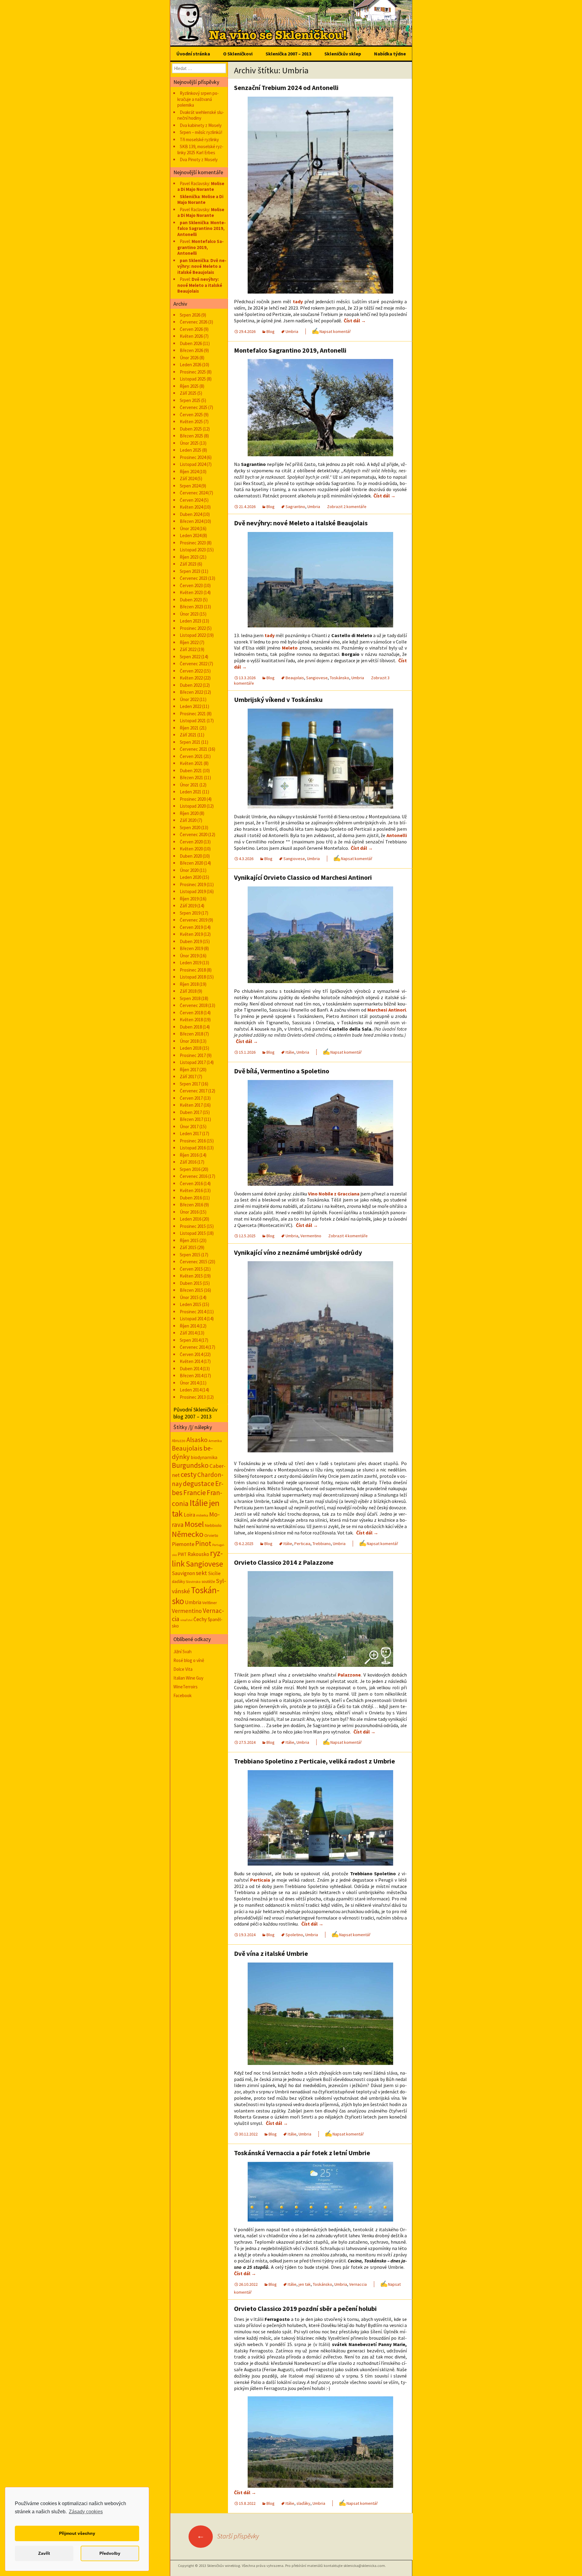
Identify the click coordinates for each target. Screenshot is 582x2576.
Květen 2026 (191, 336)
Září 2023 (188, 564)
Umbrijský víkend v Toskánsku (278, 700)
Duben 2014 (191, 1369)
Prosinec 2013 (193, 1397)
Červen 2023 (191, 585)
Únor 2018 (189, 1041)
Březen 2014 (191, 1376)
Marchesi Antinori (387, 1010)
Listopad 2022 (193, 635)
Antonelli (397, 835)
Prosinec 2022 (193, 628)
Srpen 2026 (190, 315)
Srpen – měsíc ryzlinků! (201, 132)
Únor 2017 (189, 1127)
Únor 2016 (189, 1212)
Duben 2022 (191, 685)
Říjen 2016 (189, 1155)
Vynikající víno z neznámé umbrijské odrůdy (298, 1252)
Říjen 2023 (189, 557)
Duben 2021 (191, 771)
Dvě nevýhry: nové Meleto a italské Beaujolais (301, 523)
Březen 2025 (191, 436)
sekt (201, 1573)
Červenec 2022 (194, 664)
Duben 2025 (191, 429)
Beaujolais (295, 678)
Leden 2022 (191, 706)
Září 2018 (188, 991)
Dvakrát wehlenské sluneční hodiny (201, 115)
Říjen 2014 (189, 1326)
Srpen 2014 (190, 1340)
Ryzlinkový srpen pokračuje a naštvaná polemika (198, 99)
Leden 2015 (191, 1304)
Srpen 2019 (190, 913)
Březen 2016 (191, 1205)
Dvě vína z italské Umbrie (271, 1953)
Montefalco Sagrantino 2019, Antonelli (290, 350)
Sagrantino (295, 507)
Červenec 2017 (194, 1091)
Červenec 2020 (194, 834)
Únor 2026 (189, 358)
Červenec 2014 (194, 1347)
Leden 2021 (191, 792)
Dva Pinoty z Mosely (199, 160)
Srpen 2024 (190, 486)
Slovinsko (193, 1582)
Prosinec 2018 (193, 970)
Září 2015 (188, 1247)
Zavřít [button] (44, 2553)
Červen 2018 (191, 1013)
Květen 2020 (191, 849)
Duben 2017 (191, 1112)
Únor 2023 (189, 614)
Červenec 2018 (194, 1005)
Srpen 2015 (190, 1255)
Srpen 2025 (190, 400)
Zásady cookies (86, 2512)
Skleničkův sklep (343, 54)
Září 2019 (188, 906)
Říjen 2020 (189, 813)
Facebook (182, 1695)
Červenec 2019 (194, 920)
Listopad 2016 (193, 1148)
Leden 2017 (191, 1133)
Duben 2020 (191, 856)
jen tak (305, 2284)
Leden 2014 (191, 1390)
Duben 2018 (191, 1027)
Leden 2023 (191, 621)
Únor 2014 (189, 1383)
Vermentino (311, 1236)
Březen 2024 (191, 521)
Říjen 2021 (189, 728)
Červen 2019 (191, 927)
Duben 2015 (191, 1283)
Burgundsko (190, 1465)
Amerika (215, 1441)
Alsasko (197, 1440)
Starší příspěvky (228, 2536)
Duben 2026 (191, 343)
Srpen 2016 (190, 1169)
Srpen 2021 (190, 742)
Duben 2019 (191, 941)
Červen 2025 (191, 415)
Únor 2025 (189, 443)
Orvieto (211, 1535)
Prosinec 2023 (193, 543)
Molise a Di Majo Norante (201, 186)
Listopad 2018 (193, 977)
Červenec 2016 (194, 1176)
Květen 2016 (191, 1190)
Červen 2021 (191, 756)
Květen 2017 (191, 1105)
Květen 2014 (191, 1361)
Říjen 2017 (189, 1070)
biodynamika (204, 1457)
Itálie (290, 1052)
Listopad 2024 (193, 464)
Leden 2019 (191, 963)
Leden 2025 (191, 450)
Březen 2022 (191, 692)
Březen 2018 (191, 1034)
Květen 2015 (191, 1276)
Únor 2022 (189, 699)
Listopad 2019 (193, 891)
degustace (199, 1483)
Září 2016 (188, 1162)
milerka (202, 1515)
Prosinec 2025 (193, 372)
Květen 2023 (191, 592)
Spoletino (294, 1935)
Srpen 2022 (190, 657)
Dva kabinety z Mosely (201, 125)
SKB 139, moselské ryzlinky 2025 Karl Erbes (200, 150)
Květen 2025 (191, 422)
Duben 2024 (191, 514)
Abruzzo (179, 1441)
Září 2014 (188, 1333)
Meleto (290, 648)
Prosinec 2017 (193, 1055)
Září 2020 (188, 820)
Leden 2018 (191, 1048)
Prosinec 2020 (193, 799)
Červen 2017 (191, 1098)
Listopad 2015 (193, 1233)
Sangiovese (317, 678)
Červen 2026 (191, 329)
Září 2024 (188, 479)
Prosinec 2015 (193, 1226)
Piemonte (183, 1544)
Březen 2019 (191, 948)
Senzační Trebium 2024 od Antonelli (286, 88)
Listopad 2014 (193, 1319)
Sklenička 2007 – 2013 (288, 54)
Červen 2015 (191, 1269)
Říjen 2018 (189, 984)
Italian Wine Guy (188, 1678)
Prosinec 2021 (193, 714)
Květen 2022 (191, 678)
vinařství (186, 1620)
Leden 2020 (191, 877)
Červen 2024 (191, 500)
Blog (271, 331)
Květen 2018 (191, 1020)
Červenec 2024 (194, 493)
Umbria (292, 331)
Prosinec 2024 (193, 457)
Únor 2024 (189, 528)
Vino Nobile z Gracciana (334, 1194)
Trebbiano (322, 1544)
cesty (189, 1474)
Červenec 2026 (194, 322)
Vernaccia (358, 2284)
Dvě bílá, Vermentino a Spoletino (282, 1071)
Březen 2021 (191, 778)
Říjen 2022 (189, 642)
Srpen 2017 (190, 1084)
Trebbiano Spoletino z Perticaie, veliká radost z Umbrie (314, 1761)
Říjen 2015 (189, 1240)
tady (298, 301)
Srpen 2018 (190, 998)
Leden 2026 (191, 365)
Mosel (194, 1524)
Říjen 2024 (189, 472)
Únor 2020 (189, 870)
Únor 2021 (189, 785)
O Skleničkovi (238, 54)
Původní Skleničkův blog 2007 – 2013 (195, 1413)
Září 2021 (188, 735)
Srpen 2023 (190, 571)
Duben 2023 (191, 600)
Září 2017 (188, 1077)
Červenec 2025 (194, 407)
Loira (189, 1515)
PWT (182, 1554)
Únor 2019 (189, 956)
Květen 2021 (191, 763)
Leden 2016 (191, 1219)
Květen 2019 (191, 934)
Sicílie (214, 1573)
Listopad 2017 (193, 1062)
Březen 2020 (191, 863)
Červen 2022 (191, 671)
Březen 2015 (191, 1290)
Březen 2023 (191, 607)
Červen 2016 (191, 1183)
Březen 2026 (191, 350)
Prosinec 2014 (193, 1312)
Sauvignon (183, 1573)
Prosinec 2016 (193, 1141)
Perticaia (302, 1544)
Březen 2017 (191, 1119)
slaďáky (303, 2503)
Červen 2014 (191, 1354)
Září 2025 (188, 393)
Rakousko (198, 1554)
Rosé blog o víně (189, 1660)
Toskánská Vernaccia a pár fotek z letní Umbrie (302, 2153)
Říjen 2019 (189, 899)
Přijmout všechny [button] (77, 2533)
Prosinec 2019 (193, 884)
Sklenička (190, 196)
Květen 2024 (191, 507)
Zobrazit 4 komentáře (348, 1236)
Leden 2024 (191, 535)
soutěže (208, 1581)
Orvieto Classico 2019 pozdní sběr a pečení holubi (305, 2308)
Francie (195, 1492)
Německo (188, 1534)
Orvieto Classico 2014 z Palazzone (284, 1562)
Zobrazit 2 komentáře (347, 507)
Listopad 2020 (193, 806)
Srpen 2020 (190, 828)
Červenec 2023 (194, 578)
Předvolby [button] (110, 2553)
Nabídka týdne (390, 54)
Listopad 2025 (193, 379)
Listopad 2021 (193, 721)
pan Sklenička (194, 223)
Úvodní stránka (193, 54)
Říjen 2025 (189, 386)
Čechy (200, 1619)
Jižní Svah (182, 1652)
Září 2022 (188, 649)
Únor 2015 (189, 1297)
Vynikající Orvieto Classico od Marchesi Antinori (303, 877)
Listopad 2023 (193, 550)
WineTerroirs (186, 1687)
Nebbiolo (213, 1525)
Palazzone (349, 1675)
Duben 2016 (191, 1198)
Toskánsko (339, 678)
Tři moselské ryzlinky (199, 140)
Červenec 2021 (194, 749)
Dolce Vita (183, 1669)
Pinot (203, 1543)
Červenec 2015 (194, 1262)
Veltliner (210, 1603)
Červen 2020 (191, 842)
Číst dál (355, 321)
